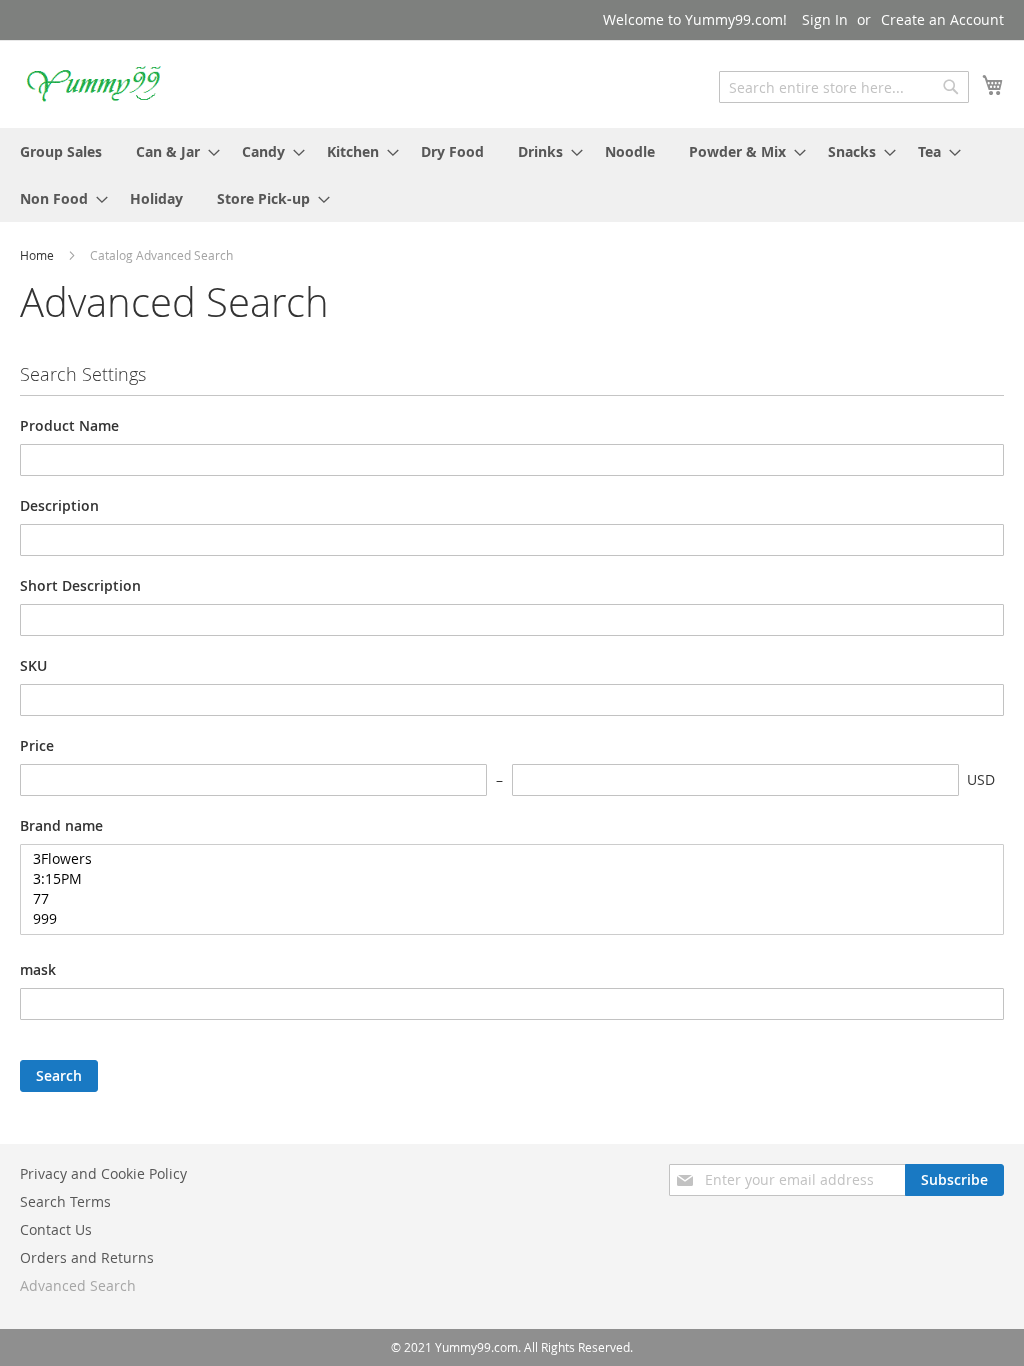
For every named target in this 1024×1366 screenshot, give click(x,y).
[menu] (512, 175)
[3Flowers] (504, 859)
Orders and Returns (87, 1257)
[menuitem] (61, 151)
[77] (504, 899)
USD (981, 779)
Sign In (825, 19)
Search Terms (65, 1201)
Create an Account (942, 19)
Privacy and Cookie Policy (103, 1173)
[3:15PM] (504, 879)
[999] (504, 919)
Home (38, 255)
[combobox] (844, 87)
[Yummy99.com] (94, 83)
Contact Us (56, 1229)
